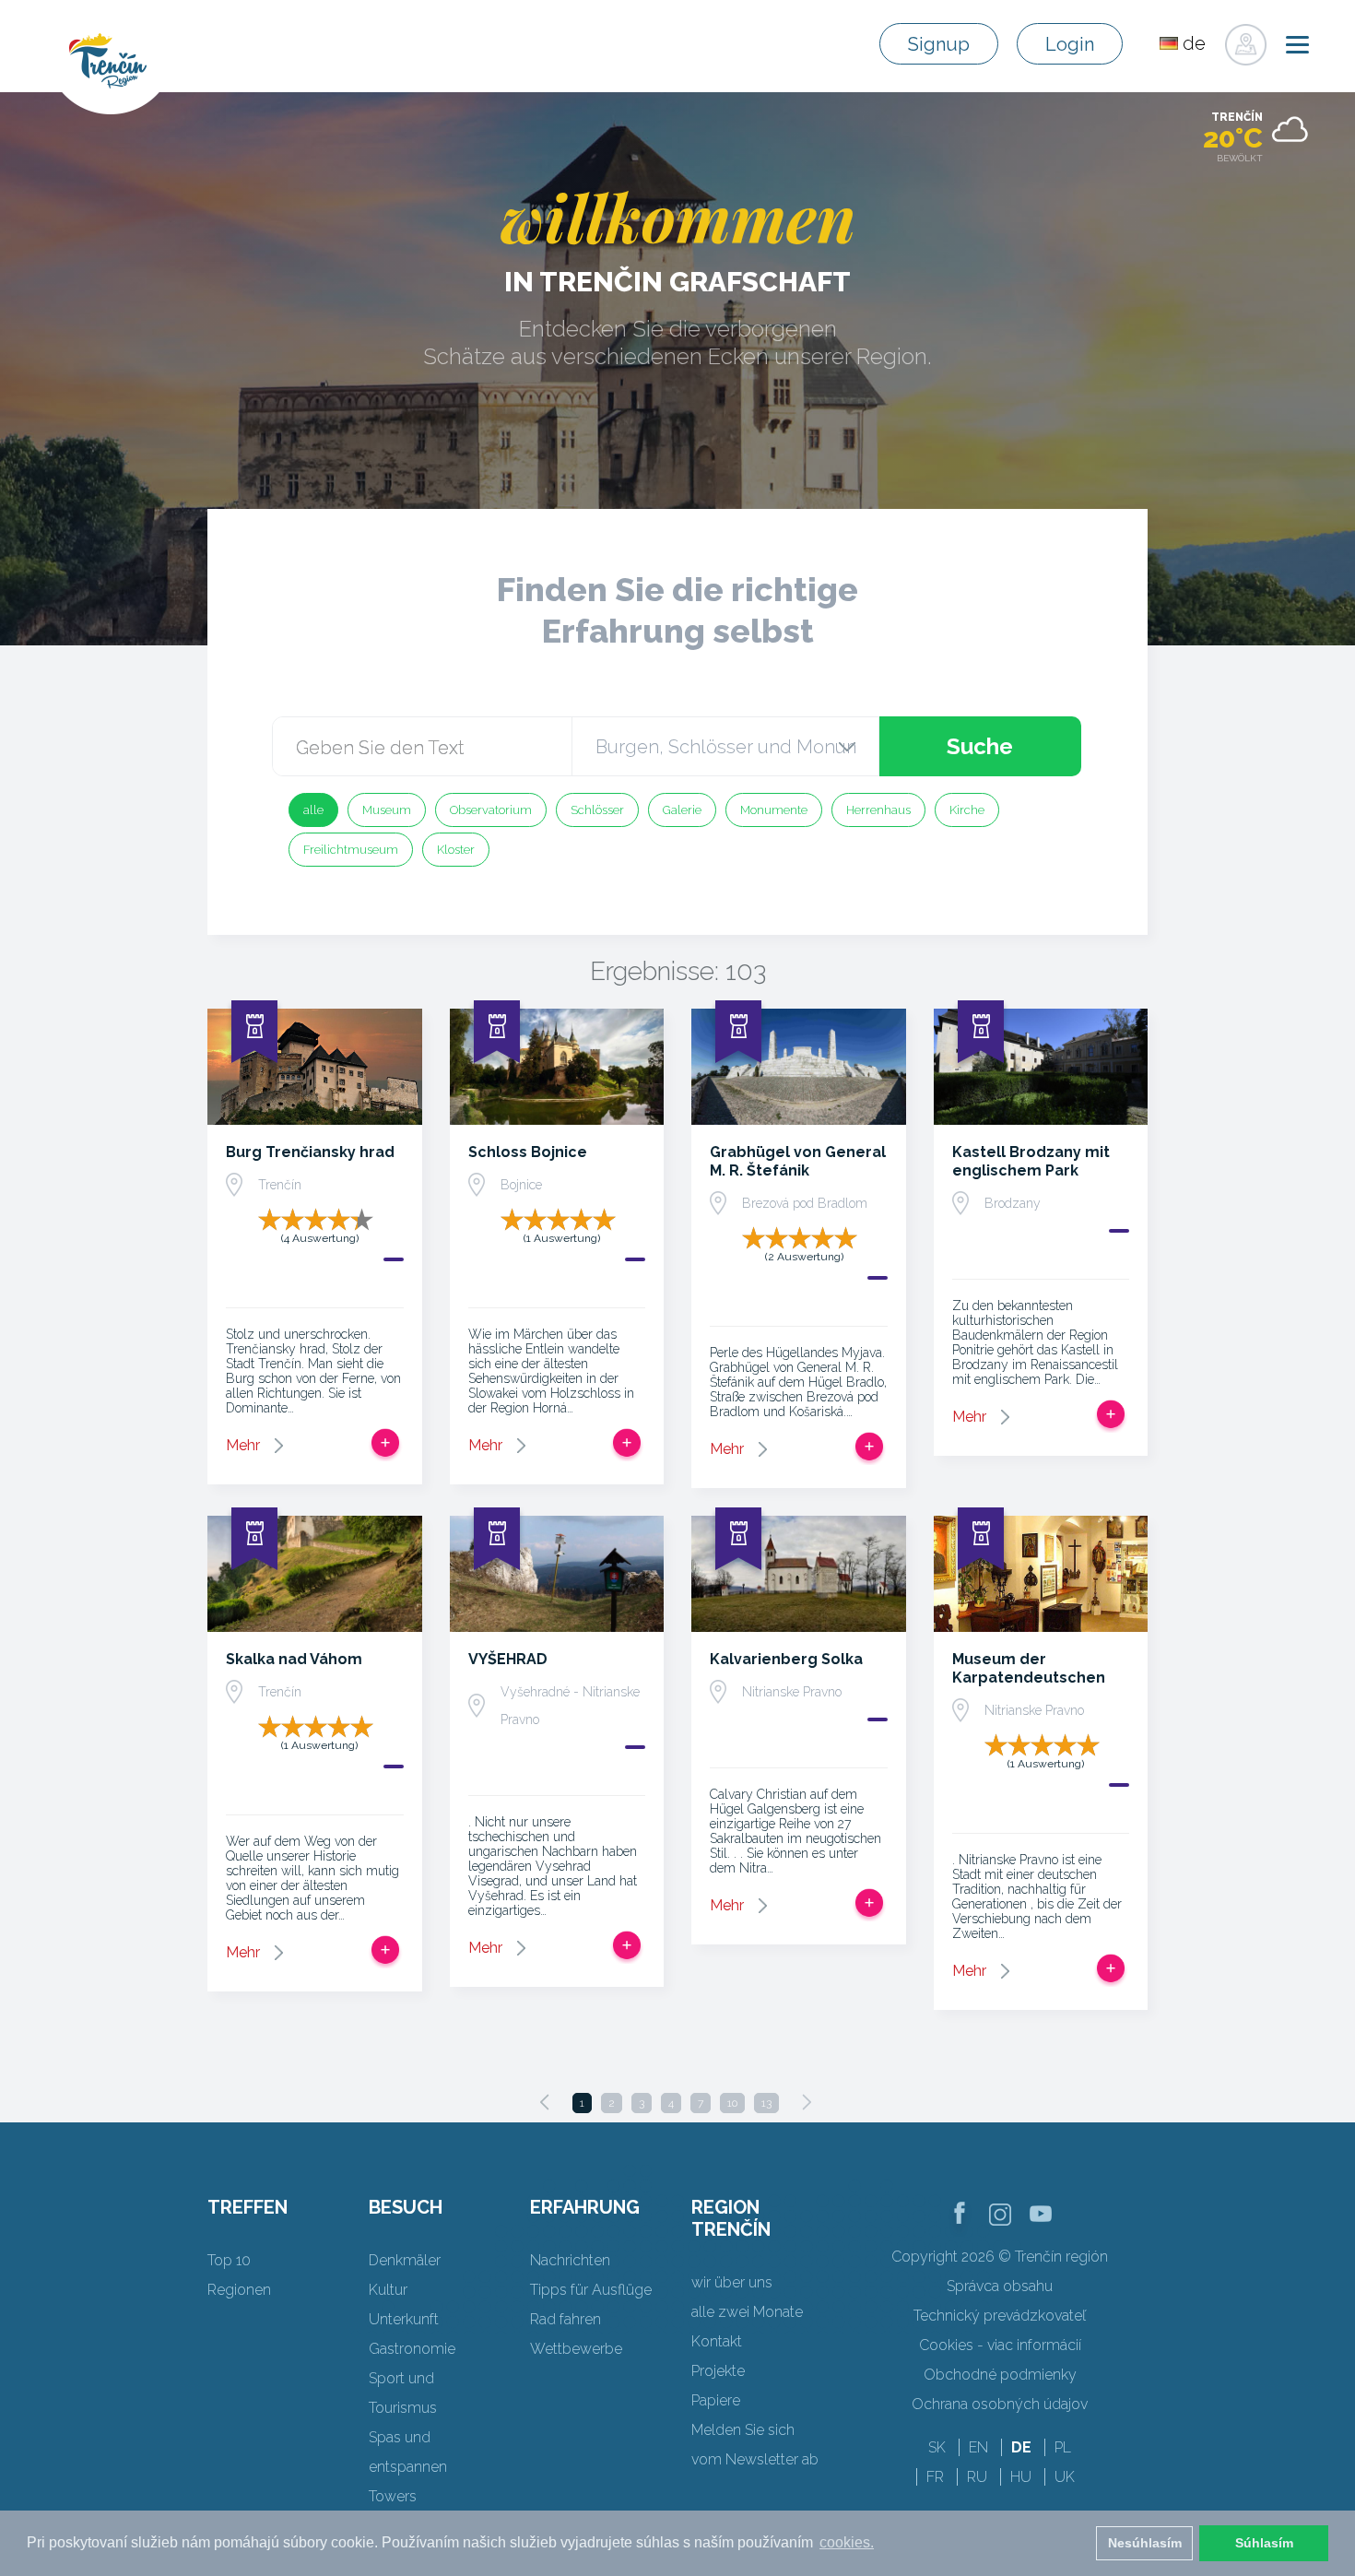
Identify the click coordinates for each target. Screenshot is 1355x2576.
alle (313, 810)
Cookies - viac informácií (1000, 2345)
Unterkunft (404, 2319)
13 (766, 2103)
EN (978, 2447)
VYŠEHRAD (508, 1659)
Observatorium (491, 810)
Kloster (456, 850)
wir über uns (732, 2282)
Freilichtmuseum (351, 850)
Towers (393, 2496)
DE (1021, 2447)
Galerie (682, 810)
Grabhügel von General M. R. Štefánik (798, 1161)
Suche (980, 746)
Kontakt (717, 2341)
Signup (939, 44)
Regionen (239, 2290)
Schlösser (597, 810)
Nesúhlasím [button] (1145, 2543)
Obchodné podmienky (1000, 2375)
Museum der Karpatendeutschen (1029, 1668)
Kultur (388, 2290)
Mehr (243, 1445)
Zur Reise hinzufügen (385, 1443)
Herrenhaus (878, 810)
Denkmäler (405, 2260)
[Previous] (545, 2102)
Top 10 (229, 2260)
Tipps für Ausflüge (591, 2290)
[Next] (807, 2102)
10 (732, 2103)
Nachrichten (570, 2260)
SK (937, 2447)
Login (1070, 44)
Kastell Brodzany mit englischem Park (1031, 1161)
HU (1021, 2477)
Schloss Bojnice (528, 1152)
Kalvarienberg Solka (786, 1659)
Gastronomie (412, 2349)
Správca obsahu (1000, 2286)
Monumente (774, 810)
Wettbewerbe (576, 2349)
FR (935, 2477)
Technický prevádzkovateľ (1000, 2316)
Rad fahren (566, 2319)
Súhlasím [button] (1264, 2543)
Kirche (967, 810)
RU (977, 2477)
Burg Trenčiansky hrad (310, 1152)
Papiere (716, 2400)
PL (1063, 2447)
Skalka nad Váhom (294, 1659)
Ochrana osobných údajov (1000, 2404)
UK (1065, 2477)
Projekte (718, 2371)
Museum (387, 810)
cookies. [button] (847, 2542)
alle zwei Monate (747, 2312)
